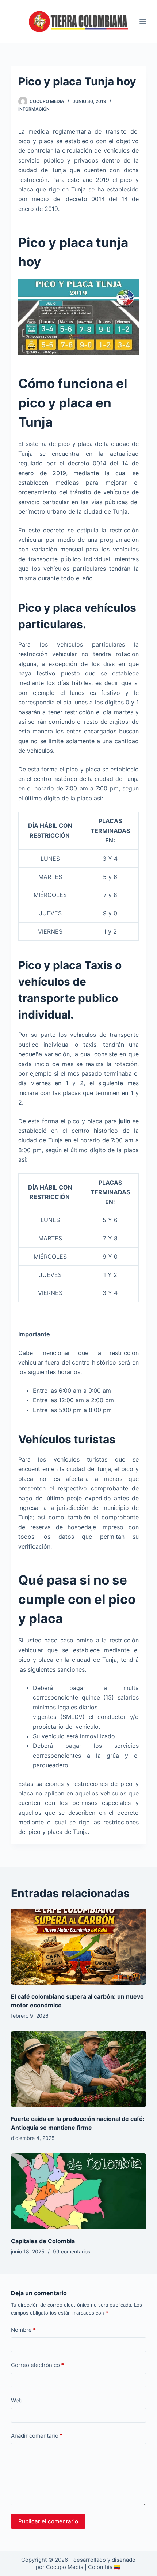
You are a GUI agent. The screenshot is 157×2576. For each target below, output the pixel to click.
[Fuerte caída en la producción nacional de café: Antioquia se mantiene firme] (78, 2069)
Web (17, 2400)
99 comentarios (72, 2251)
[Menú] (143, 22)
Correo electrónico (37, 2365)
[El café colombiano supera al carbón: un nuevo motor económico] (78, 1947)
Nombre (23, 2330)
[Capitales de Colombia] (78, 2191)
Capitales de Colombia (43, 2241)
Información (34, 109)
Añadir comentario (37, 2436)
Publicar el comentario (48, 2521)
